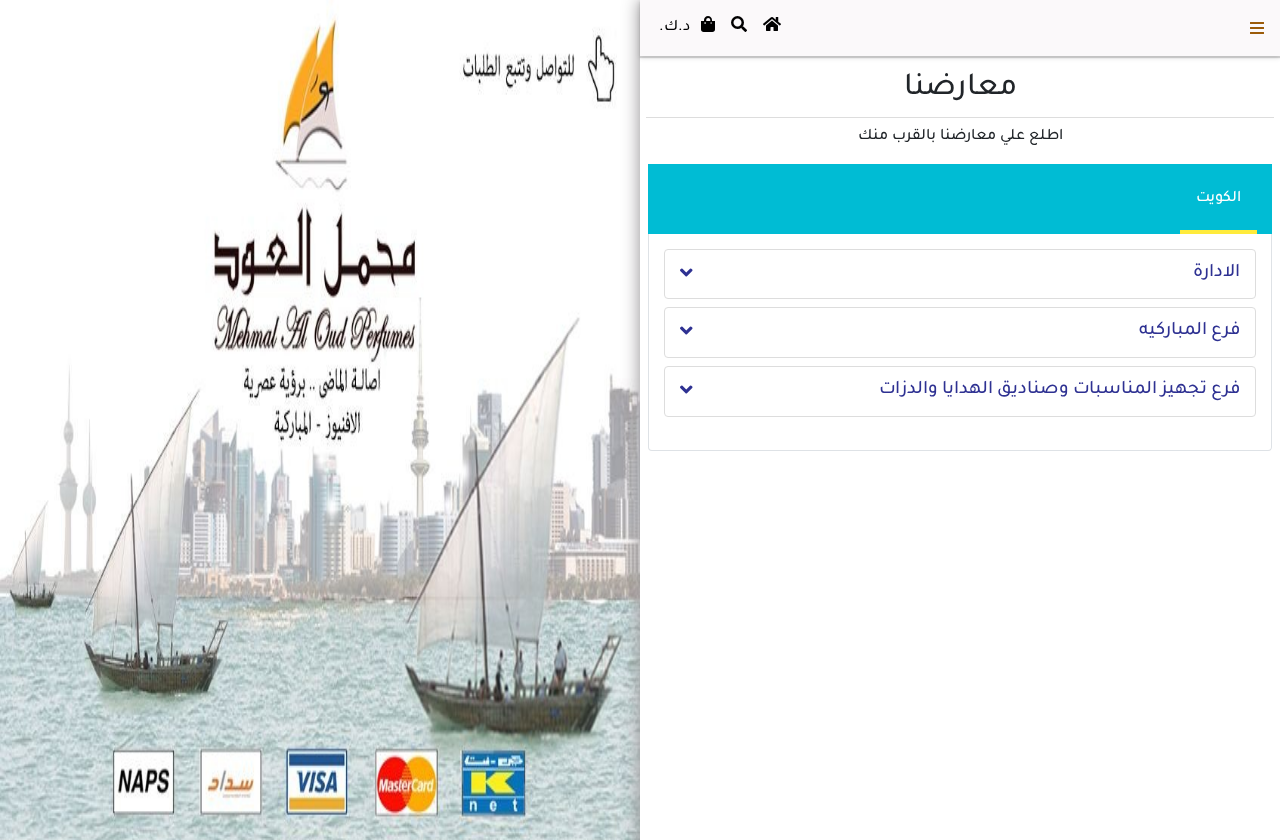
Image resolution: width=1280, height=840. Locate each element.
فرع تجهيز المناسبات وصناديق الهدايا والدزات (1059, 390)
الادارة (1216, 273)
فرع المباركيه (1189, 331)
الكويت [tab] (1218, 199)
